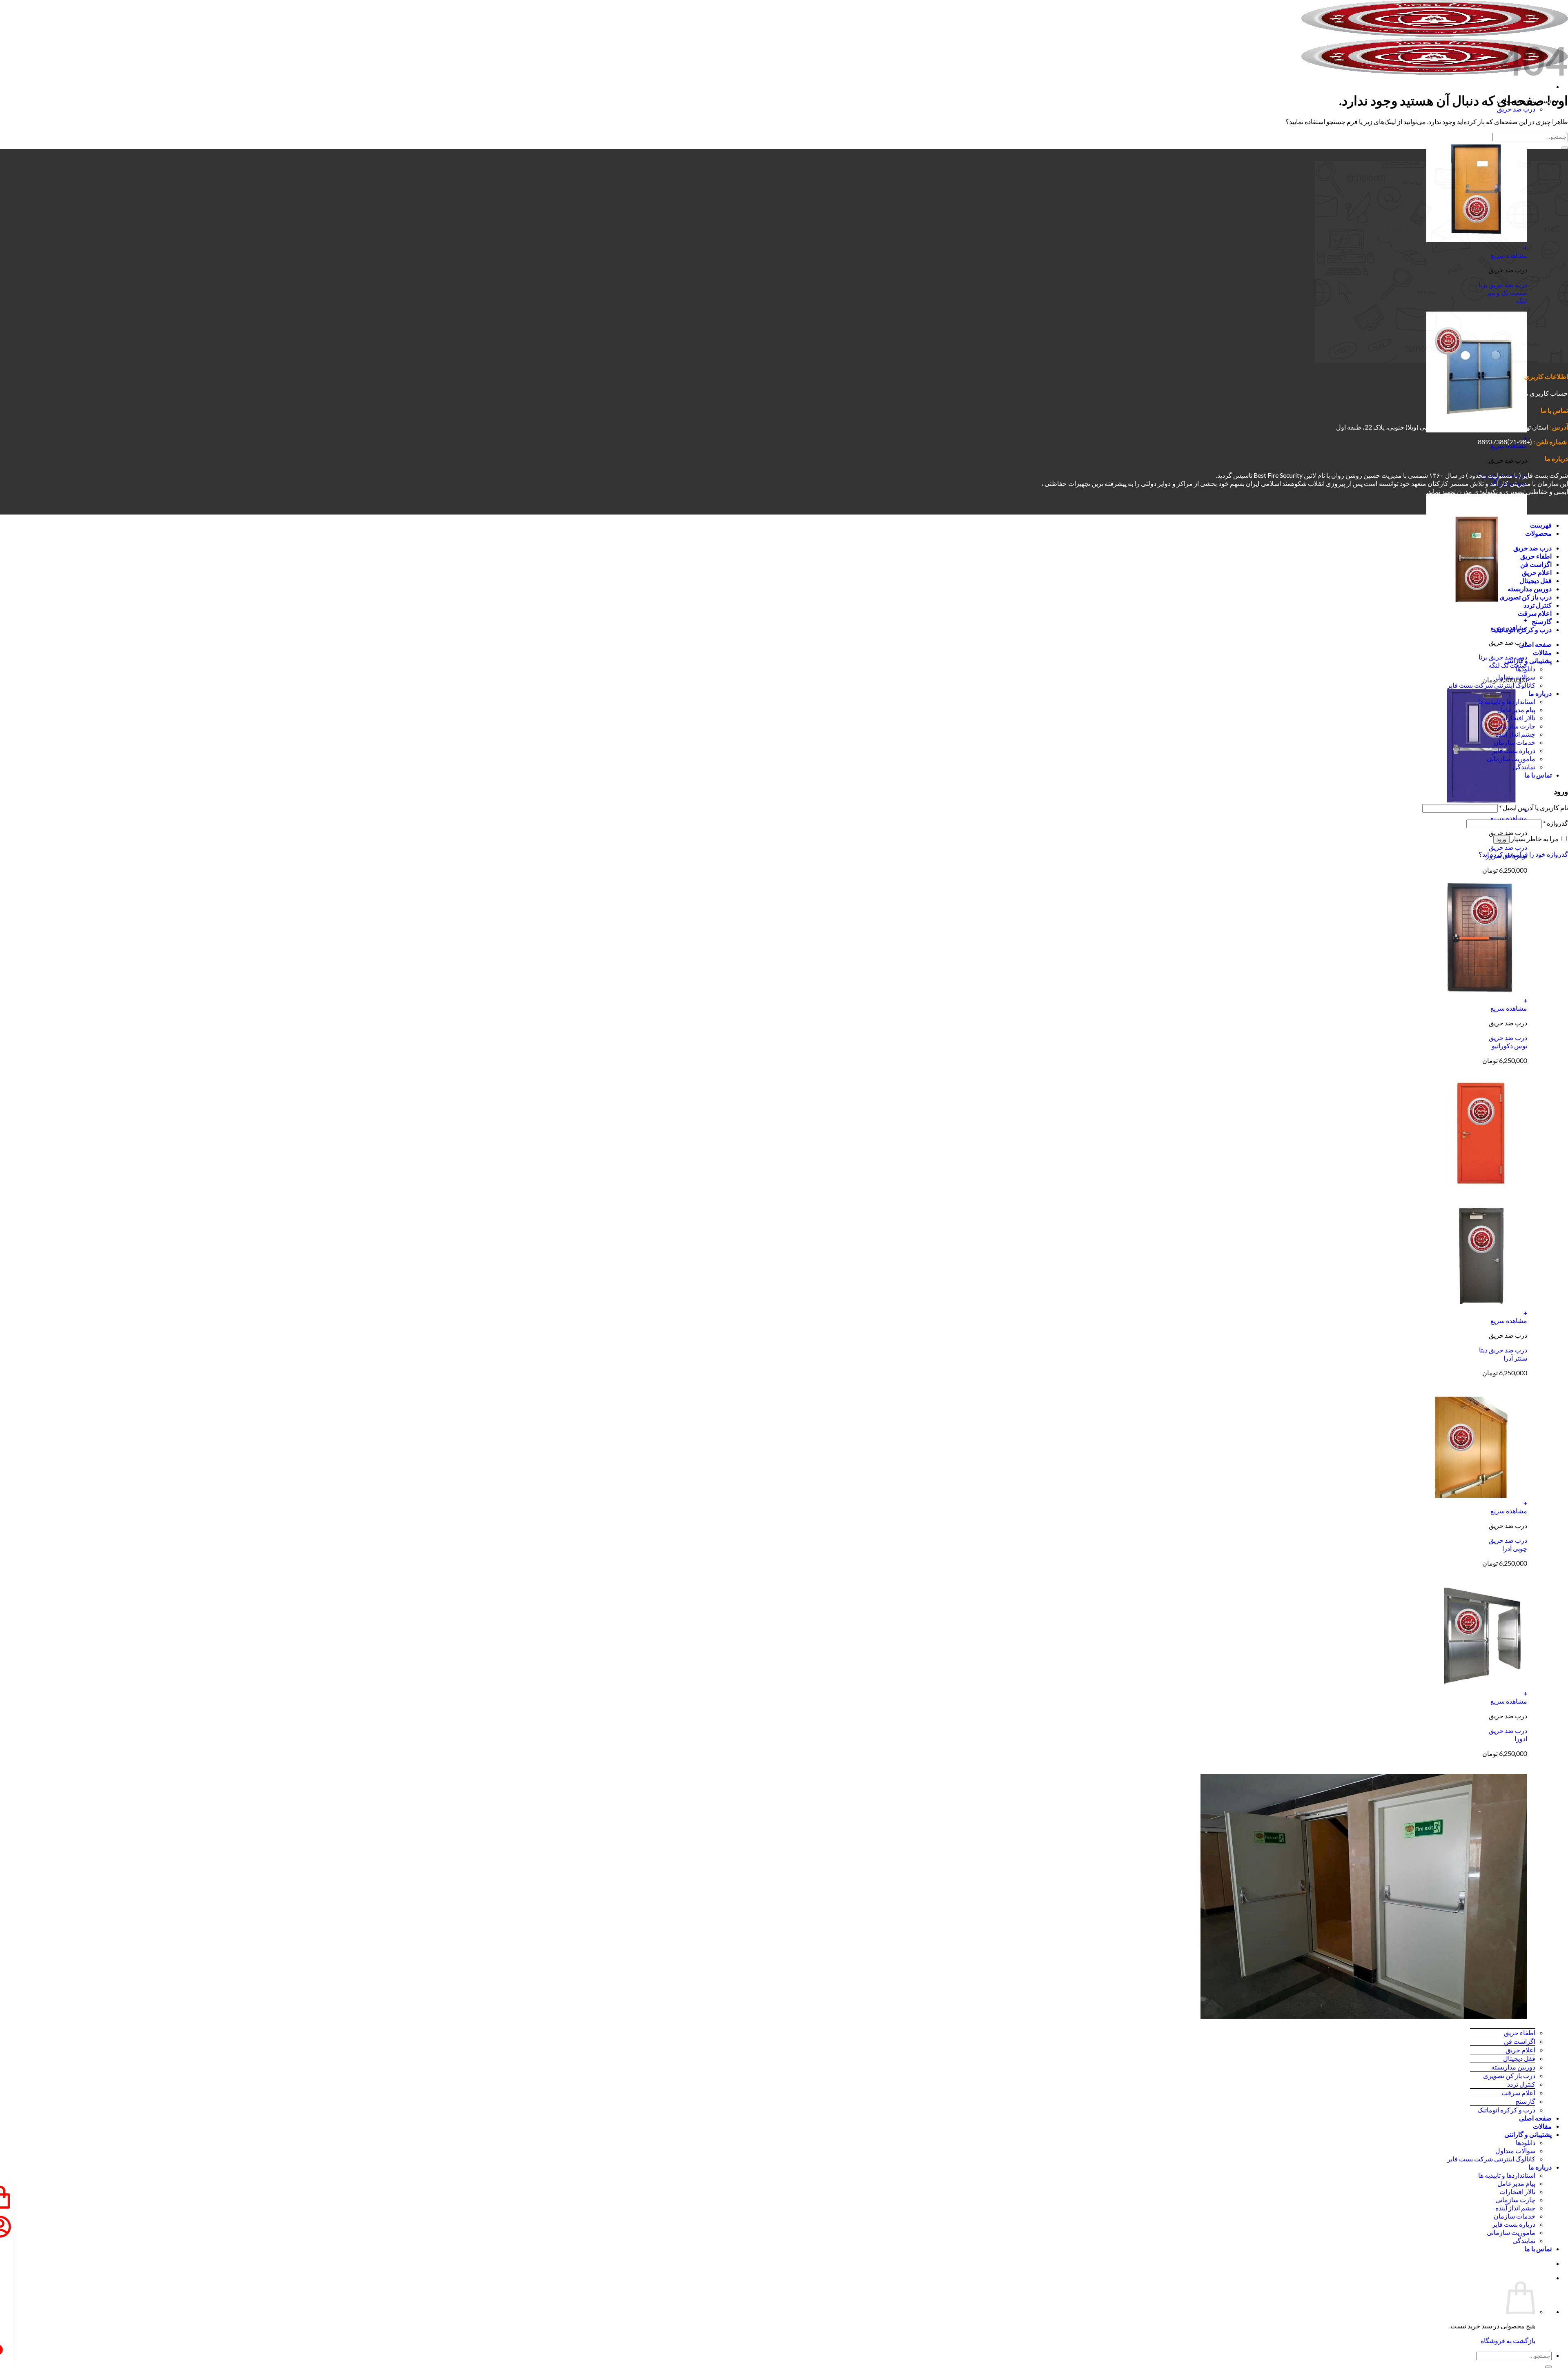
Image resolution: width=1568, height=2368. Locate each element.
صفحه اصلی (1535, 2118)
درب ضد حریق (1516, 109)
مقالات (1542, 2126)
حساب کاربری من (1544, 393)
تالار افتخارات (1517, 2191)
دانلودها (1526, 2142)
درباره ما (1540, 2167)
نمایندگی (1524, 2240)
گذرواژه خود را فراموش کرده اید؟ (1523, 854)
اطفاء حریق (1520, 2033)
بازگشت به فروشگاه (1508, 2340)
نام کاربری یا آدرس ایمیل (1533, 808)
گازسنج (1525, 2101)
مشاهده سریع (1509, 818)
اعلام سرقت (1518, 2093)
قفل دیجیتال (1519, 2058)
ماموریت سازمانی (1511, 2232)
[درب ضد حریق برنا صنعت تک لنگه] (1477, 612)
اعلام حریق (1520, 2050)
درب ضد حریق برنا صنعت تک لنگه (1503, 661)
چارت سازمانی (1515, 2200)
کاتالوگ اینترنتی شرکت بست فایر (1491, 2159)
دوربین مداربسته (1513, 2067)
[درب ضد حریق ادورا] (1477, 1685)
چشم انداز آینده (1515, 2208)
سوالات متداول (1515, 2151)
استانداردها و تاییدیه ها (1507, 2175)
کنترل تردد (1521, 2084)
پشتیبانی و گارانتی (1528, 2134)
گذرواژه (1556, 823)
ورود (1501, 839)
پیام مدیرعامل (1516, 2183)
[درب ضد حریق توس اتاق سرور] (1477, 802)
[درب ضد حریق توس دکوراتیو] (1477, 992)
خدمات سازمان (1515, 2216)
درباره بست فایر (1514, 2224)
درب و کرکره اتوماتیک (1506, 2110)
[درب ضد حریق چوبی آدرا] (1477, 1495)
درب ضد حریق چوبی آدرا (1508, 1544)
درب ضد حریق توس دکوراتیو (1508, 1041)
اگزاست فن (1520, 2041)
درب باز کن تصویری (1509, 2075)
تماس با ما (1538, 2249)
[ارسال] (1548, 2367)
